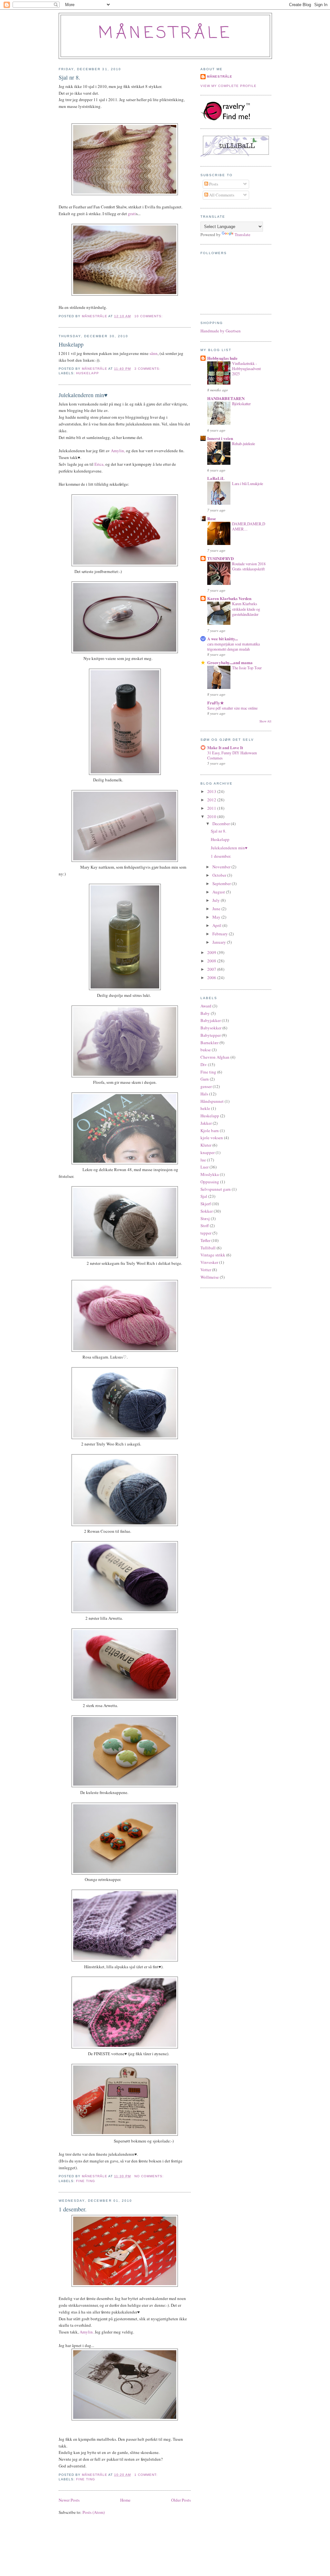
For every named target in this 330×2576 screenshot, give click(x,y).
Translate (243, 234)
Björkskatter (241, 404)
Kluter (206, 1145)
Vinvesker (209, 1262)
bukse (206, 1050)
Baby (205, 1013)
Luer (204, 1167)
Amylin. (87, 2332)
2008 (212, 961)
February (221, 934)
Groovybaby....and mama (230, 662)
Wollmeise (210, 1277)
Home (125, 2500)
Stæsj (205, 1218)
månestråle (165, 34)
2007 (212, 969)
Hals (204, 1094)
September (222, 883)
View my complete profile (228, 86)
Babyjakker (211, 1020)
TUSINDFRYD (220, 558)
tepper (206, 1233)
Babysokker (211, 1028)
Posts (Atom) (94, 2512)
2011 (212, 808)
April (217, 925)
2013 (212, 791)
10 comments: (149, 316)
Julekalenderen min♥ (83, 395)
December (222, 824)
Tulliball (208, 1248)
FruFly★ (216, 703)
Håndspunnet (212, 1101)
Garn (205, 1079)
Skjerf (206, 1204)
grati (132, 214)
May (217, 917)
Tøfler (205, 1240)
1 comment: (147, 2475)
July (217, 900)
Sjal (204, 1196)
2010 (212, 816)
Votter (206, 1270)
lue (203, 1160)
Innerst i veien (220, 438)
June (217, 909)
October (220, 875)
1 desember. (73, 2209)
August (219, 892)
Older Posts (181, 2500)
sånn (154, 353)
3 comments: (148, 369)
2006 (212, 978)
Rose (212, 518)
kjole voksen (212, 1138)
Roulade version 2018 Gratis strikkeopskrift (249, 566)
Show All (265, 721)
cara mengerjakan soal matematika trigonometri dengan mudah (233, 646)
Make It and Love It (225, 747)
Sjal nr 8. (69, 77)
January (220, 942)
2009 (212, 952)
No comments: (150, 2176)
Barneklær (209, 1043)
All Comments (221, 195)
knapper (208, 1152)
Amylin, (118, 451)
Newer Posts (69, 2500)
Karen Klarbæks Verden (229, 598)
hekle (205, 1108)
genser (206, 1086)
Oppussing (210, 1182)
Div (204, 1064)
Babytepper (211, 1035)
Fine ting (86, 2181)
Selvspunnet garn (216, 1189)
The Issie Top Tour (247, 668)
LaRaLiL (216, 478)
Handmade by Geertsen (221, 331)
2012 (212, 800)
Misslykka (210, 1174)
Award (206, 1006)
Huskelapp (71, 344)
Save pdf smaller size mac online (232, 708)
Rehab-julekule (243, 444)
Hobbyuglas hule (222, 358)
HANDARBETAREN (226, 398)
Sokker (207, 1211)
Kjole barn (210, 1131)
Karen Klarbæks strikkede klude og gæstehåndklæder (246, 609)
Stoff (205, 1226)
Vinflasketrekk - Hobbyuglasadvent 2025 (246, 368)
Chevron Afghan (215, 1057)
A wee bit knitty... (223, 639)
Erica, (99, 464)
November (222, 867)
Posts (213, 184)
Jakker (206, 1123)
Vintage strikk (213, 1255)
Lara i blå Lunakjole (247, 483)
